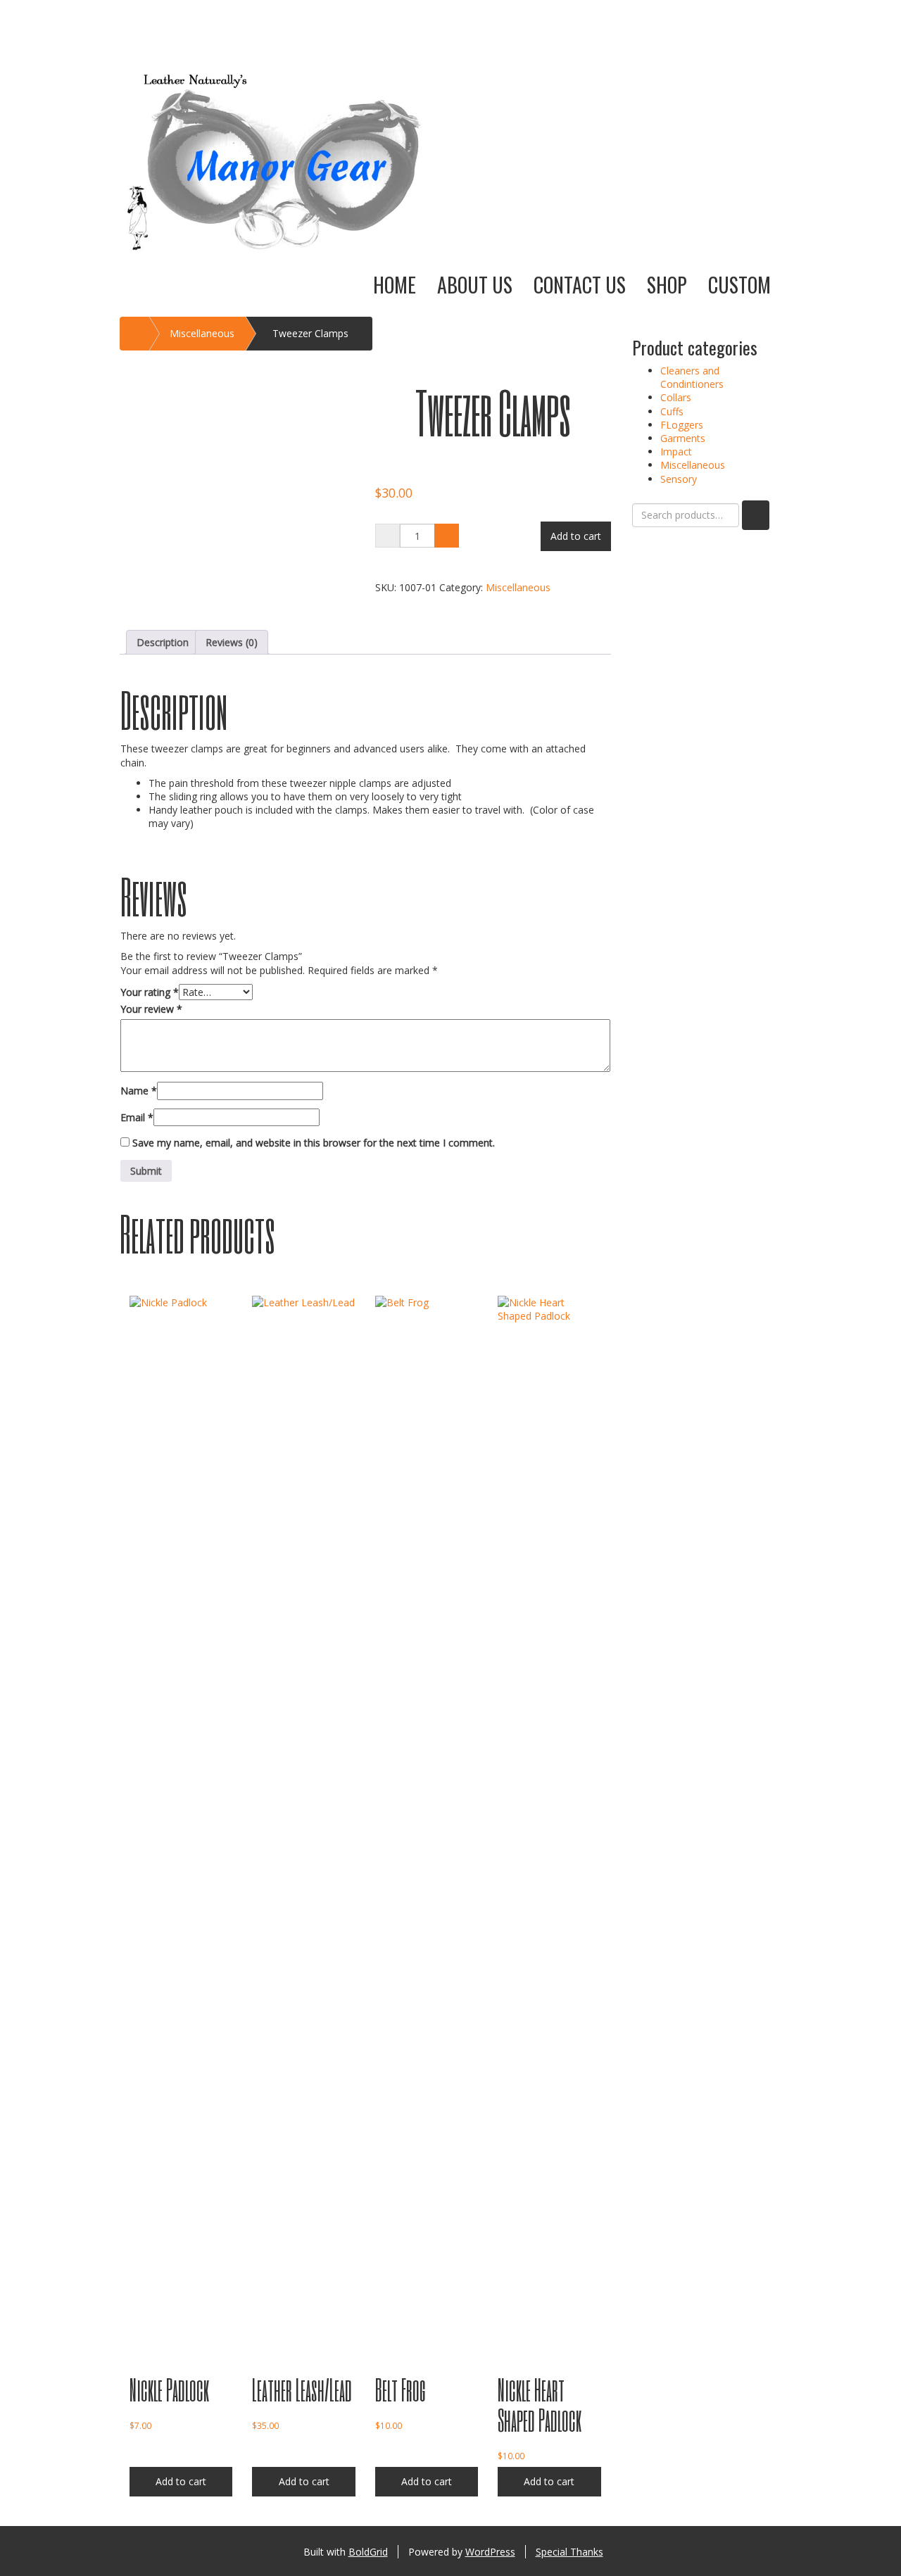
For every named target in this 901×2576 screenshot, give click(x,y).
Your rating (150, 992)
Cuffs (672, 411)
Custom (739, 285)
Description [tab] (163, 642)
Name (139, 1091)
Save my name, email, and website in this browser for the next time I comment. (314, 1143)
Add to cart (576, 536)
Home (395, 285)
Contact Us (580, 285)
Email (137, 1117)
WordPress (490, 2552)
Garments (683, 438)
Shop (667, 285)
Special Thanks (569, 2552)
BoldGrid (368, 2552)
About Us (475, 285)
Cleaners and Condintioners (692, 377)
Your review (151, 1009)
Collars (676, 397)
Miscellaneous (202, 333)
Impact (676, 452)
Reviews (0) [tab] (232, 642)
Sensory (679, 479)
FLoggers (682, 425)
